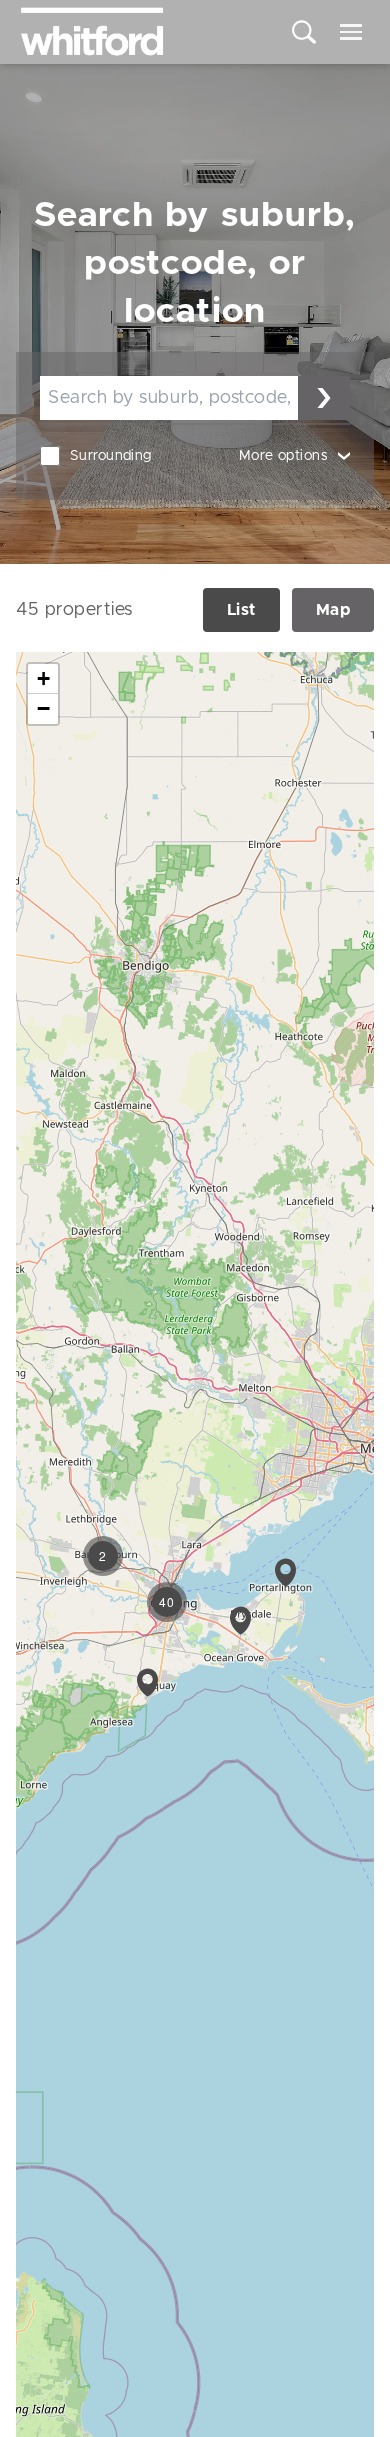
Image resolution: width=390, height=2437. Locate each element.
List (241, 610)
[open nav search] (304, 32)
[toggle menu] (351, 32)
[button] (285, 1572)
